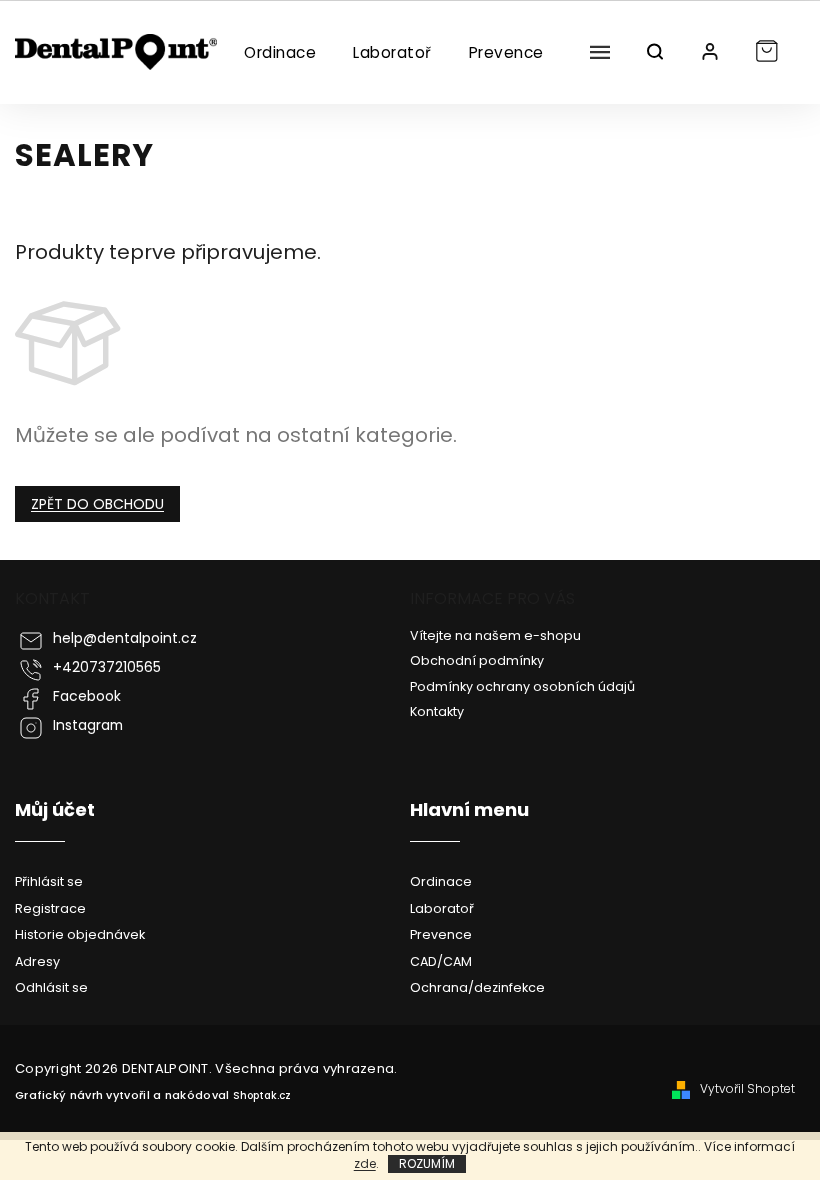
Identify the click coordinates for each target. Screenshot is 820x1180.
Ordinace (441, 881)
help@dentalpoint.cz (125, 638)
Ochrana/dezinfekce (477, 987)
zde (365, 1163)
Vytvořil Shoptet (747, 1089)
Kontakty (437, 711)
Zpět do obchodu (97, 504)
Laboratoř (442, 908)
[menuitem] (279, 53)
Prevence (441, 934)
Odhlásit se (51, 987)
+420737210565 (107, 667)
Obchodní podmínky (477, 660)
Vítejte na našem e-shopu (495, 635)
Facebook (87, 696)
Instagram (88, 725)
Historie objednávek (80, 934)
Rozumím (427, 1163)
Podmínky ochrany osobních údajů (522, 686)
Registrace (50, 908)
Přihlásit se (49, 881)
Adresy (37, 961)
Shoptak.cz (262, 1095)
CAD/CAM (441, 961)
